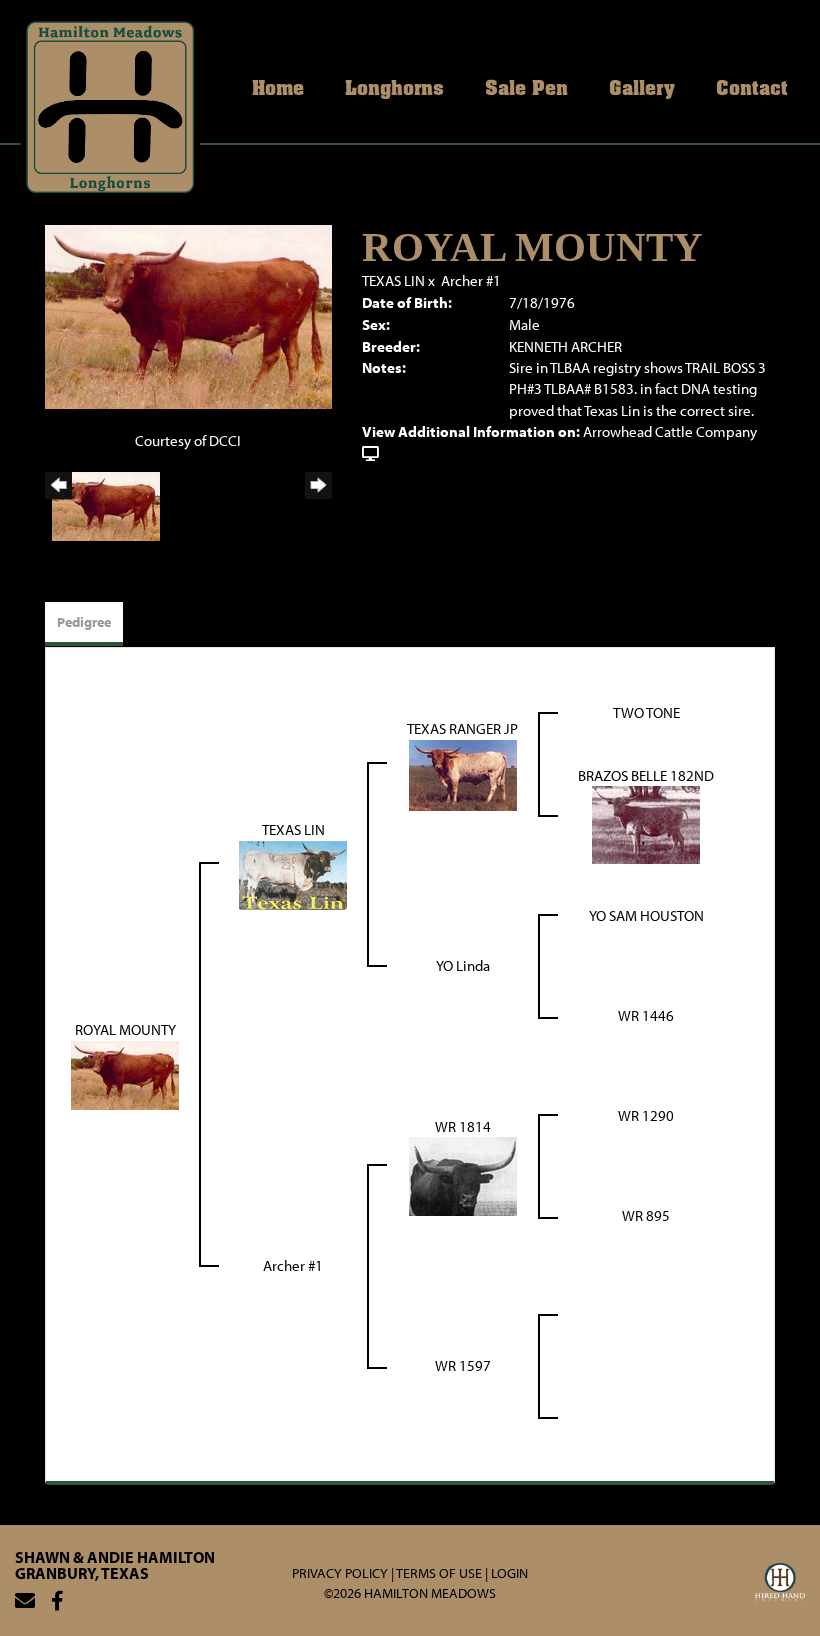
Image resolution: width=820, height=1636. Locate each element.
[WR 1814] (463, 1175)
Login (509, 1573)
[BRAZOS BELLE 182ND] (646, 823)
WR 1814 (463, 1126)
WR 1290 (646, 1115)
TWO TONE (646, 712)
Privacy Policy (340, 1573)
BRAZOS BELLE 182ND (646, 775)
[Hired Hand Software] (780, 1585)
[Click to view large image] (188, 315)
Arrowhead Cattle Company (670, 431)
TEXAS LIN (393, 280)
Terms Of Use (439, 1573)
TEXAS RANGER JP (462, 728)
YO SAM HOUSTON (646, 915)
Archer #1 (471, 280)
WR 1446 (646, 1015)
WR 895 (646, 1215)
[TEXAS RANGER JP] (463, 773)
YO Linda (463, 965)
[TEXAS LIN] (293, 873)
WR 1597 (463, 1365)
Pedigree (84, 622)
